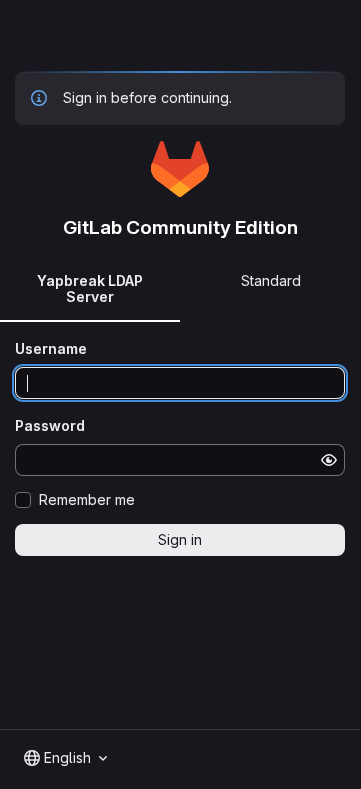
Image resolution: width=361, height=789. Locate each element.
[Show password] (329, 460)
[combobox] (65, 758)
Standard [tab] (271, 280)
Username (51, 348)
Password (50, 425)
